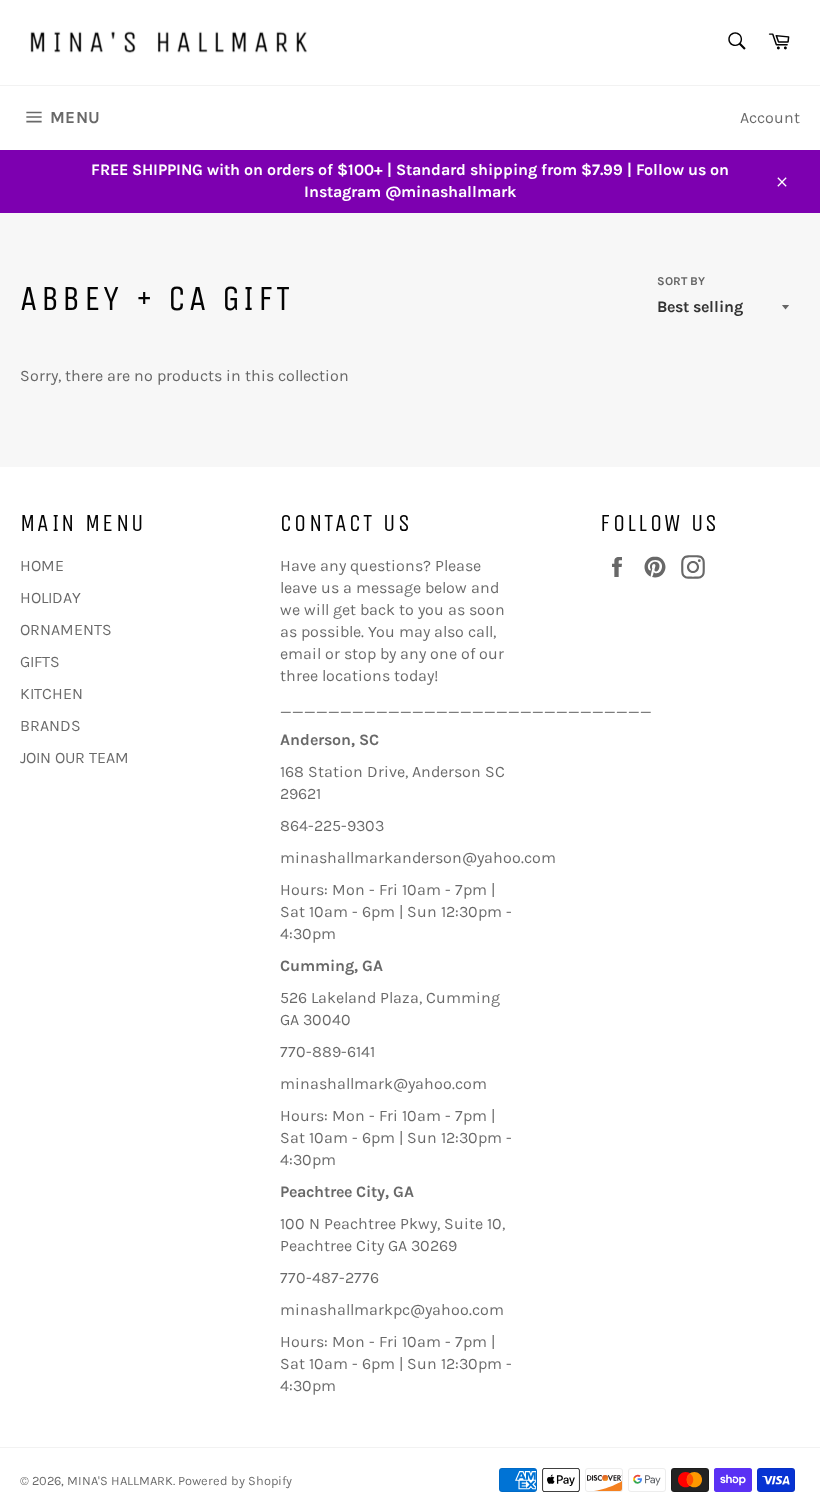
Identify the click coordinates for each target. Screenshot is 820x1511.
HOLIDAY (50, 597)
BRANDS (50, 725)
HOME (42, 565)
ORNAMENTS (66, 629)
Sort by (681, 281)
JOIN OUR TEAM (74, 757)
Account (770, 117)
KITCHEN (51, 693)
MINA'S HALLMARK (120, 1480)
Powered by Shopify (235, 1480)
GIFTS (40, 661)
